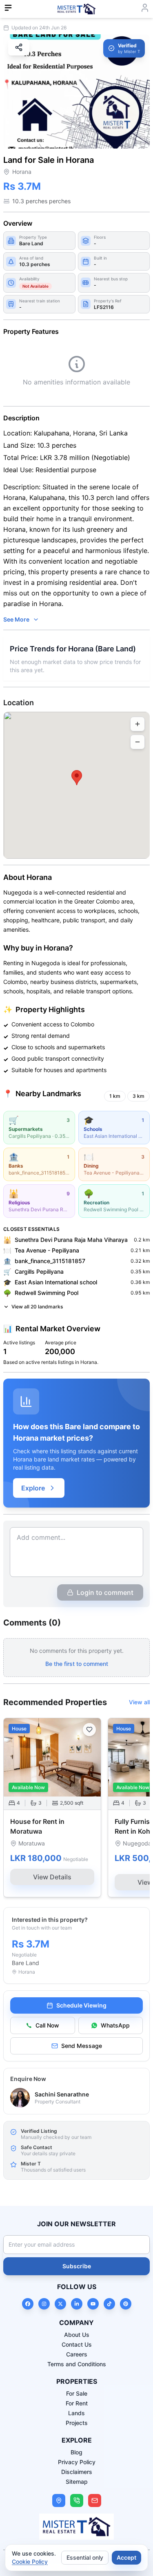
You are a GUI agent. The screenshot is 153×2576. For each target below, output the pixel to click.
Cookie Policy (30, 2562)
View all (139, 1702)
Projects (77, 2423)
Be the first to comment (77, 1664)
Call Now (47, 2025)
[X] (60, 2304)
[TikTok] (109, 2304)
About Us (77, 2335)
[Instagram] (44, 2304)
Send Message (82, 2046)
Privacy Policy (77, 2462)
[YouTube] (93, 2304)
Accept (126, 2557)
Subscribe (77, 2266)
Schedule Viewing (81, 2005)
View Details (52, 1877)
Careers (77, 2354)
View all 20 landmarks (37, 1307)
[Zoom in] (137, 724)
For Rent (77, 2403)
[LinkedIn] (77, 2304)
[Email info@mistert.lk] (95, 2500)
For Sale (77, 2393)
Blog (76, 2452)
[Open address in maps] (59, 2500)
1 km (115, 1096)
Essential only (85, 2557)
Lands (76, 2413)
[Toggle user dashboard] (145, 8)
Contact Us (77, 2344)
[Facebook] (28, 2304)
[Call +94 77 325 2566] (77, 2500)
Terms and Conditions (77, 2364)
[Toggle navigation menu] (8, 8)
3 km (139, 1096)
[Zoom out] (137, 742)
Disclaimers (77, 2472)
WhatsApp (115, 2025)
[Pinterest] (126, 2304)
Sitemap (77, 2482)
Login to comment (105, 1592)
